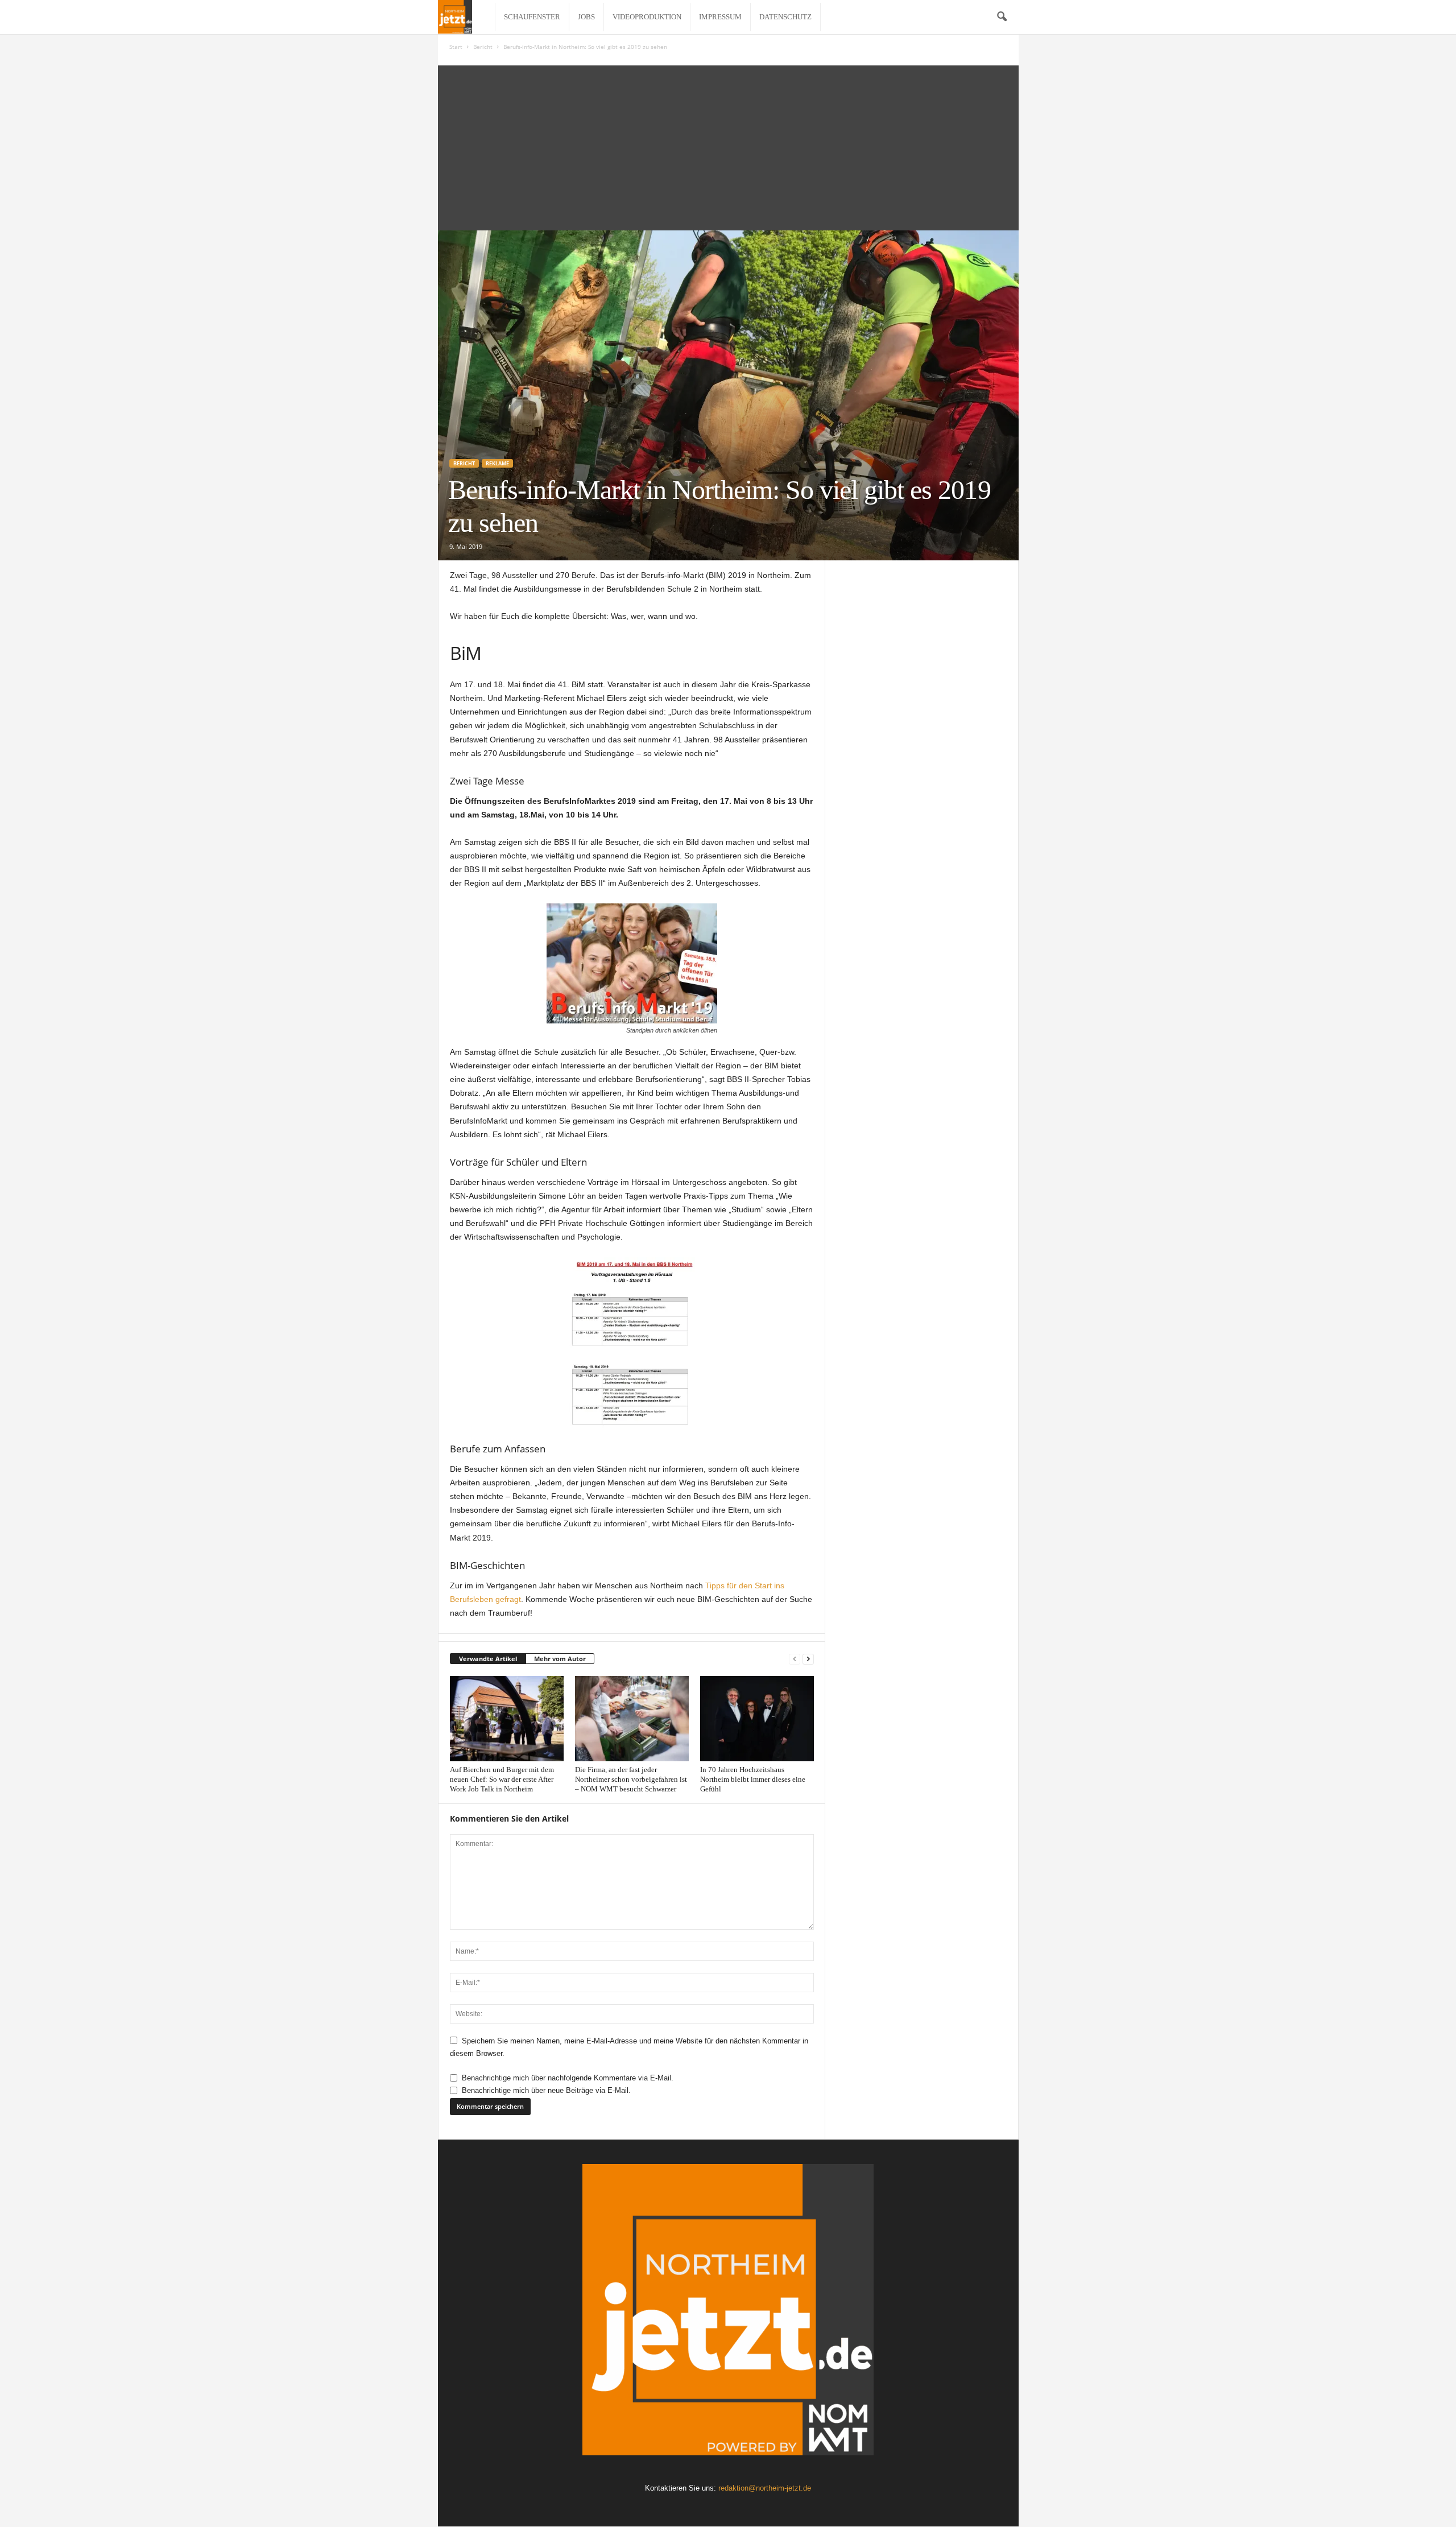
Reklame (497, 463)
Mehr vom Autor (560, 1659)
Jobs (586, 17)
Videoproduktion (647, 17)
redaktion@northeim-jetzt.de (765, 2488)
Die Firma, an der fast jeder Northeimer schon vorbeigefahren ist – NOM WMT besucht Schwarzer (631, 1779)
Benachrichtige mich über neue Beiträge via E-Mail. (546, 2090)
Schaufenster (532, 17)
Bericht (483, 47)
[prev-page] (795, 1659)
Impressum (720, 17)
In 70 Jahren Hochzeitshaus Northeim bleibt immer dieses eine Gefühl (753, 1779)
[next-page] (808, 1659)
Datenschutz (785, 17)
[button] (1002, 17)
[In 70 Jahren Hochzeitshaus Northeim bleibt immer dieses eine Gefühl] (757, 1719)
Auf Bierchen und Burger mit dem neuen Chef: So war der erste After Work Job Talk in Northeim (502, 1779)
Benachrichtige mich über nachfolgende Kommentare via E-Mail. (568, 2078)
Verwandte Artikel (488, 1659)
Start (456, 47)
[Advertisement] (728, 145)
